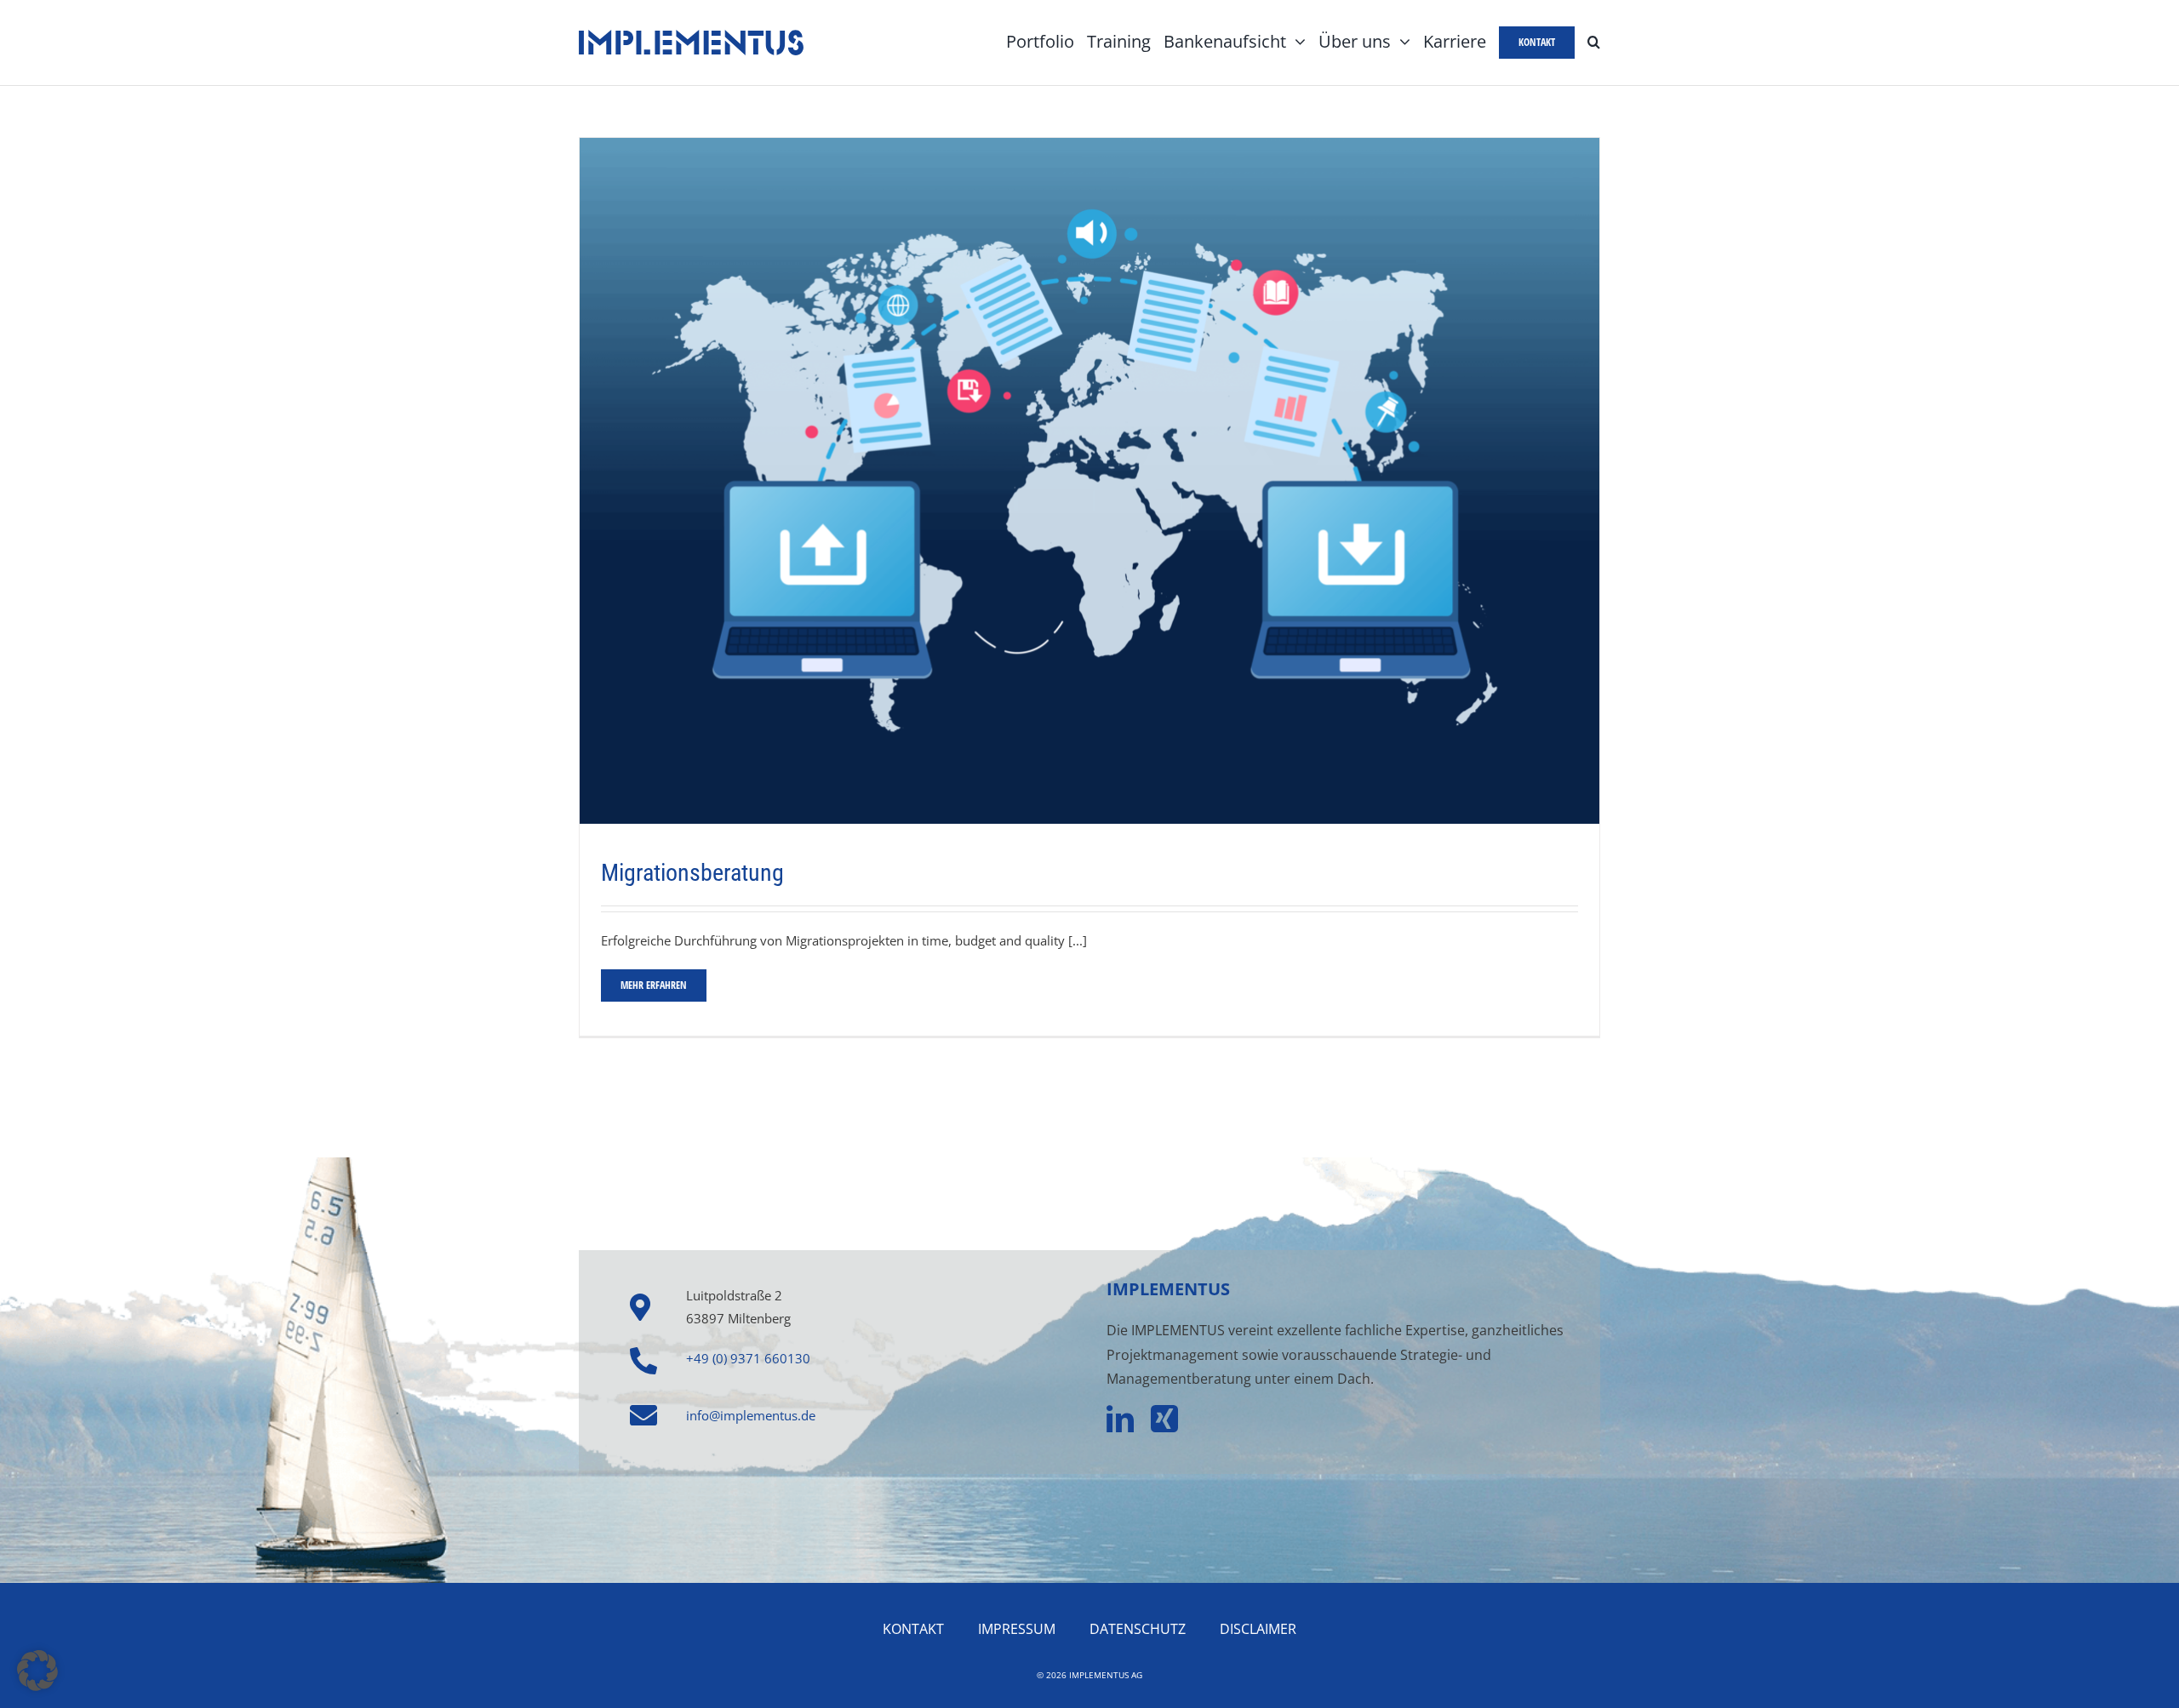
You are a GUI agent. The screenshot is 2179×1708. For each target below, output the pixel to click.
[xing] (1164, 1419)
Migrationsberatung (692, 873)
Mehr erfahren (654, 985)
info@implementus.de (751, 1415)
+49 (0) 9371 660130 (748, 1358)
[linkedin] (1120, 1419)
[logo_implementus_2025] (691, 36)
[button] (1594, 43)
